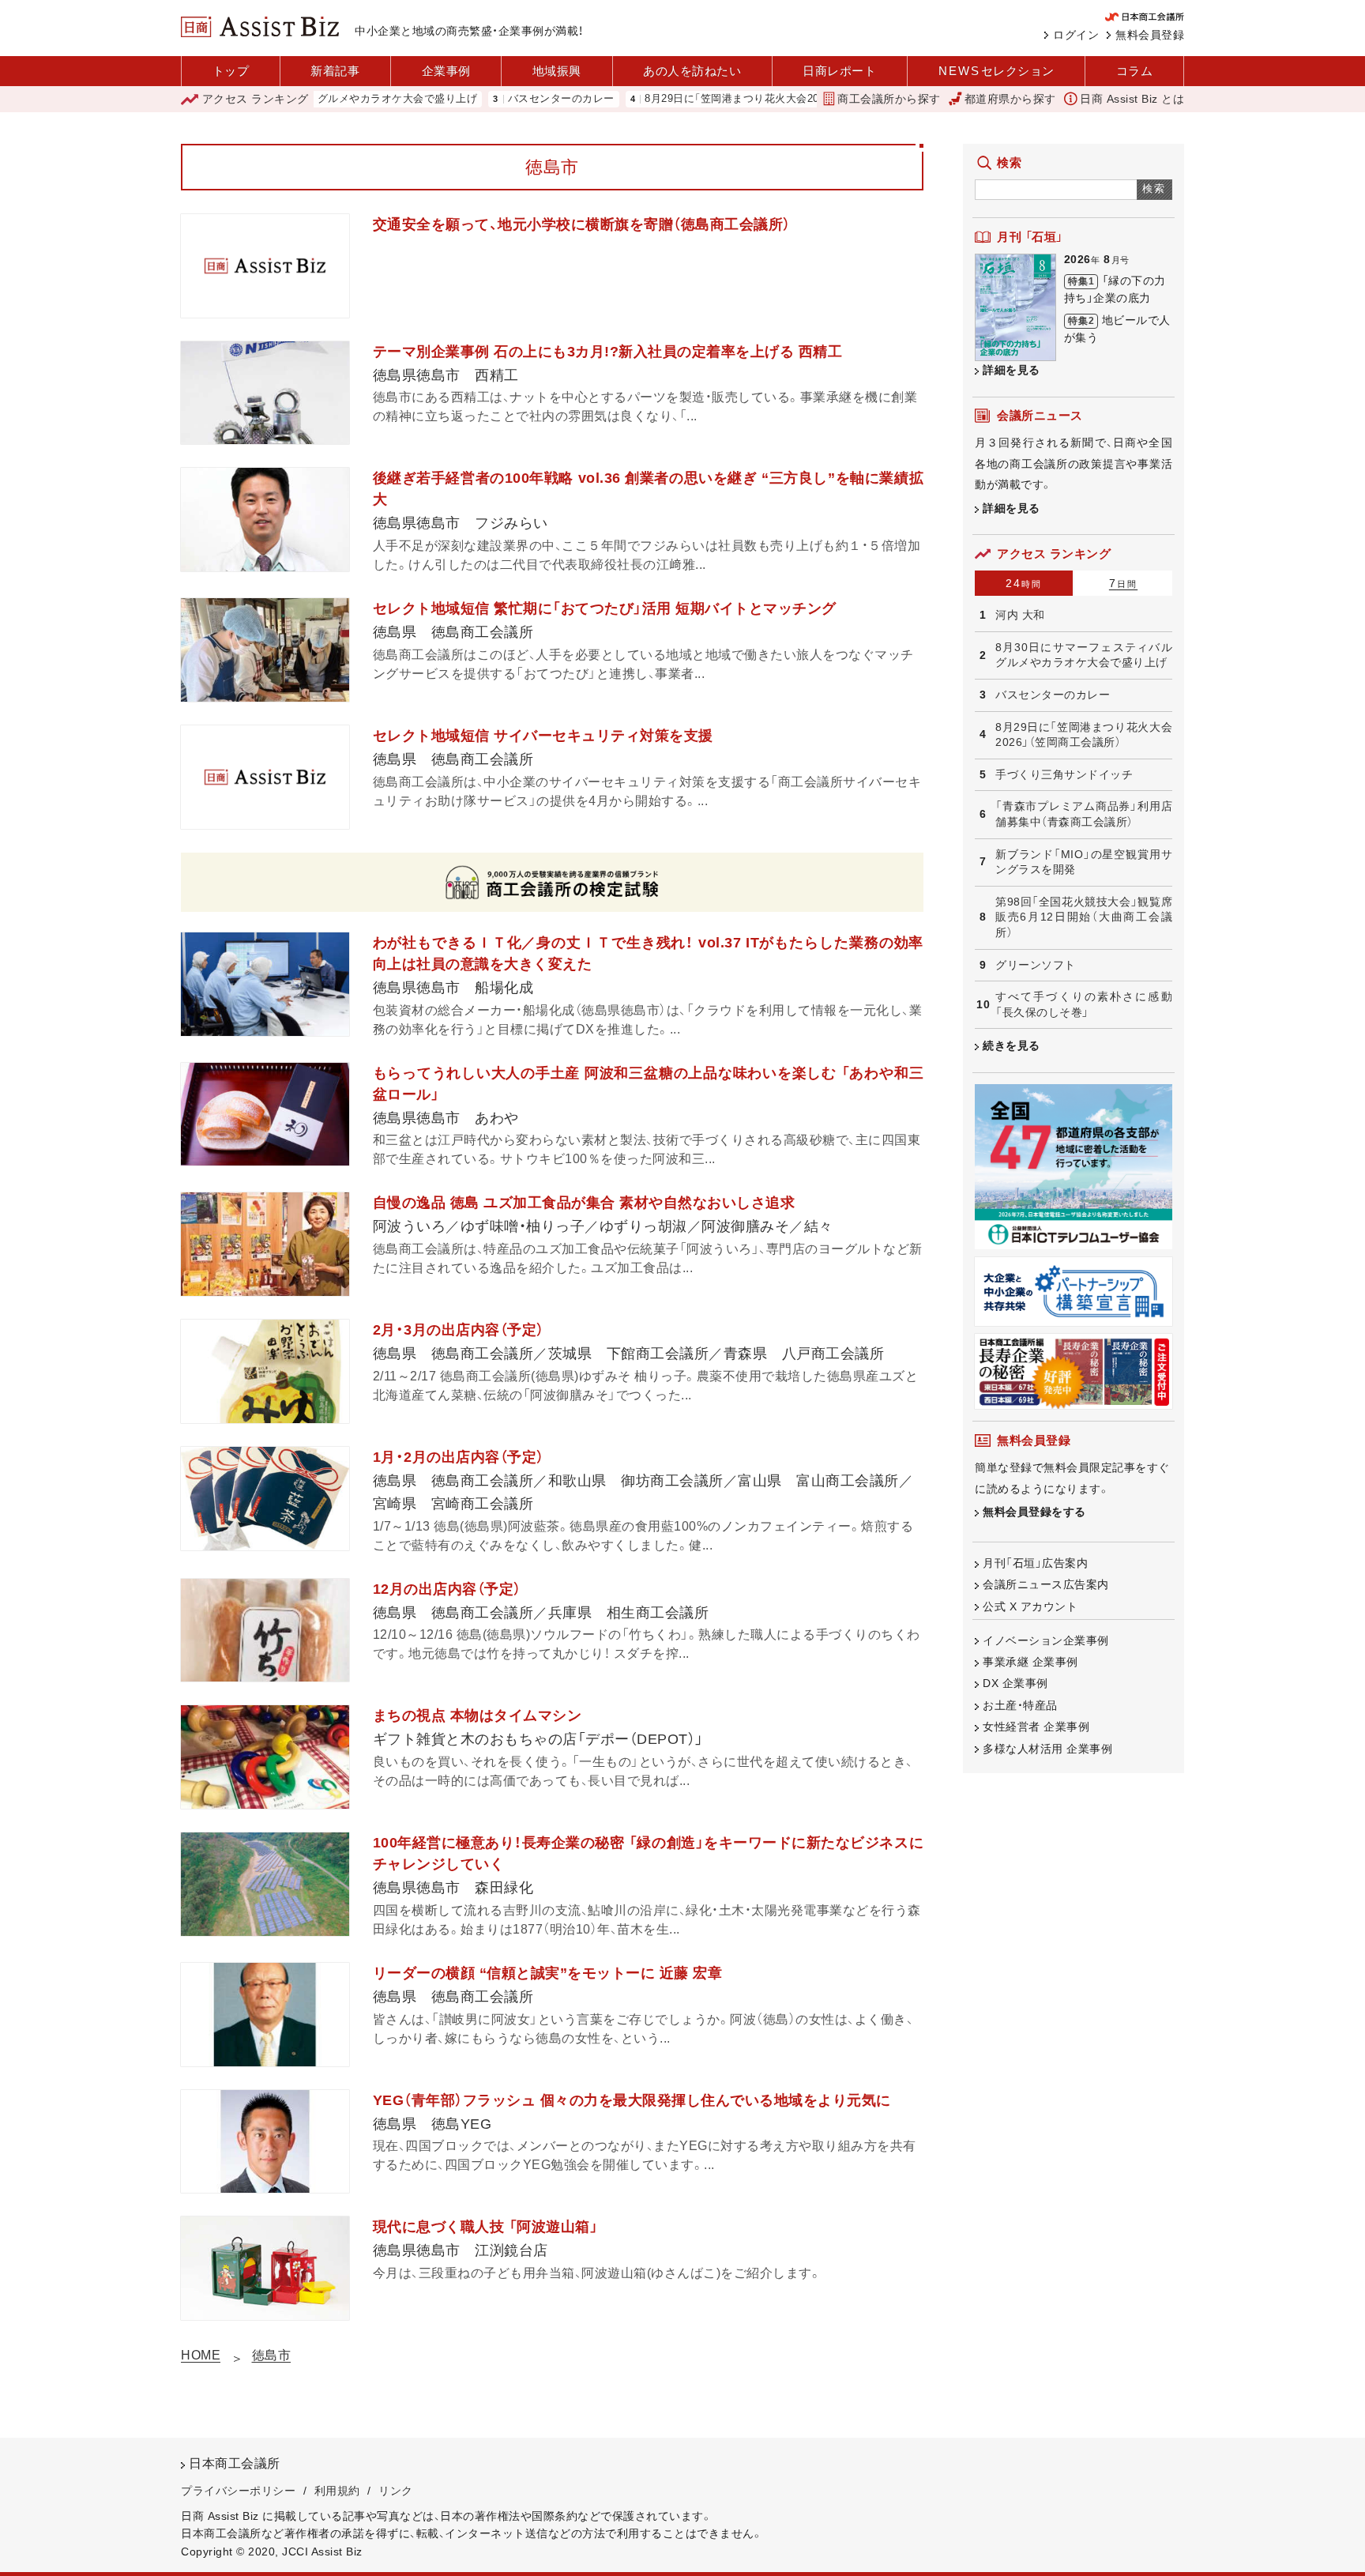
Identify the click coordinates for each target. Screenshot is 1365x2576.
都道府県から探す (1010, 99)
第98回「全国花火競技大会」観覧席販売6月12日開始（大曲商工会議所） (1084, 917)
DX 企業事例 (1015, 1683)
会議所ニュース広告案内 (1046, 1584)
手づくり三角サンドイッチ (1064, 774)
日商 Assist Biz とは (1132, 99)
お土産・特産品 (1020, 1705)
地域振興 (557, 71)
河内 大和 (1020, 615)
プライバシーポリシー (238, 2491)
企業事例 (446, 71)
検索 (1154, 188)
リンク (396, 2491)
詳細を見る (1012, 370)
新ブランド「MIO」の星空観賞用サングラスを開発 (1084, 862)
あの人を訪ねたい (692, 71)
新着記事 (335, 71)
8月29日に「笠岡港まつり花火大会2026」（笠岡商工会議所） (718, 99)
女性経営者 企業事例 (1036, 1727)
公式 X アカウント (1030, 1606)
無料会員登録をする (1034, 1512)
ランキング (256, 99)
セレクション (996, 71)
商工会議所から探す (889, 99)
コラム (1135, 71)
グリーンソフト (1036, 965)
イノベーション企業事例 (1046, 1640)
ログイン (1076, 35)
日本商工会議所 (235, 2463)
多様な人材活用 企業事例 (1047, 1749)
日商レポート (839, 71)
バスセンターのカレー (496, 99)
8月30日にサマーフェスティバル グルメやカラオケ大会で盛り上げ (1084, 655)
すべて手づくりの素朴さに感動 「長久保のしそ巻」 (1084, 1004)
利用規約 (337, 2491)
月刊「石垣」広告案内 (1035, 1563)
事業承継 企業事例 (1030, 1662)
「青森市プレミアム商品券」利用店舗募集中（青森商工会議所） (1084, 814)
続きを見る (1012, 1045)
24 (1024, 583)
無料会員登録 (1150, 35)
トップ (231, 71)
